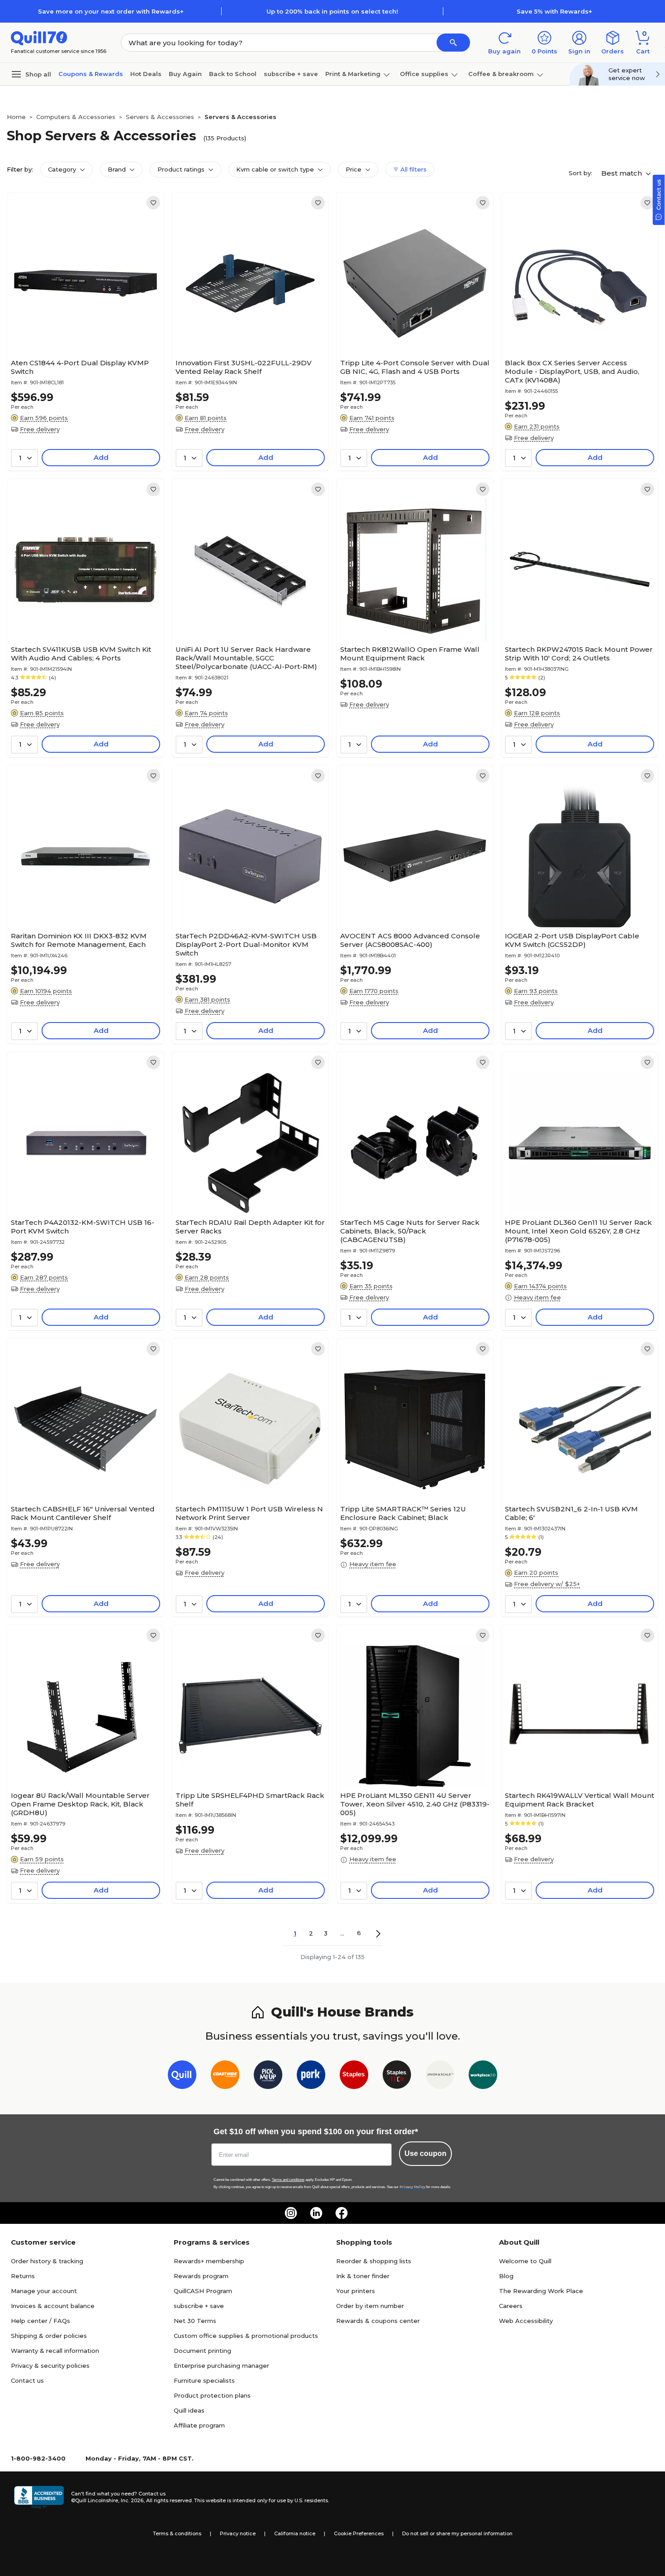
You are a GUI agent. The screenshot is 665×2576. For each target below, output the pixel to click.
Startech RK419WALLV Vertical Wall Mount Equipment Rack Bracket (579, 1800)
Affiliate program (199, 2425)
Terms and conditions (288, 2180)
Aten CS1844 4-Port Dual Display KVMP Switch (80, 367)
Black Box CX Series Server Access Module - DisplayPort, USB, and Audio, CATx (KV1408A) (572, 371)
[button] (453, 43)
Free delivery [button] (40, 429)
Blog (506, 2276)
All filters (413, 169)
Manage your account (44, 2291)
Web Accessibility (526, 2321)
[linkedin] (316, 2213)
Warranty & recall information (55, 2351)
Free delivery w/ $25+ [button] (547, 1584)
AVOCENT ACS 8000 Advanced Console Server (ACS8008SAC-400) (410, 940)
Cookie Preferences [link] (359, 2533)
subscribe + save (291, 74)
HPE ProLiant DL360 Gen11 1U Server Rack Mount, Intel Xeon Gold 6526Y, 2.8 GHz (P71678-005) (578, 1231)
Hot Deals (146, 74)
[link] (153, 203)
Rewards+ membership (209, 2261)
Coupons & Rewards (91, 74)
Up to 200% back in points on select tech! (332, 11)
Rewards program (201, 2276)
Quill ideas (189, 2410)
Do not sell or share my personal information (457, 2533)
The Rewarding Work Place (541, 2291)
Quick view (82, 327)
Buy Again (185, 74)
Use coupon (425, 2153)
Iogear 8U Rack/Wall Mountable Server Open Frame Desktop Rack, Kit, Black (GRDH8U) (80, 1804)
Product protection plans (212, 2395)
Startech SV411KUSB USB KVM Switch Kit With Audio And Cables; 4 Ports (81, 654)
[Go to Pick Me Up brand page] (268, 2077)
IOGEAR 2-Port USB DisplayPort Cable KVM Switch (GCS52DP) (572, 940)
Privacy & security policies (50, 2366)
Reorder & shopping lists (374, 2261)
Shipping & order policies (49, 2336)
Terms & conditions (177, 2533)
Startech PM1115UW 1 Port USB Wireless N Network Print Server (249, 1513)
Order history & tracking (47, 2261)
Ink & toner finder (363, 2276)
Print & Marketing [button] (353, 74)
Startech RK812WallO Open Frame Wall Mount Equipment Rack (410, 654)
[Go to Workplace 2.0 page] (483, 2077)
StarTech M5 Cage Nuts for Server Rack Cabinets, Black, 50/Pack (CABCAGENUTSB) (410, 1231)
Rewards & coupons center (378, 2321)
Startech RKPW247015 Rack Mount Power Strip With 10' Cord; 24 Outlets (579, 654)
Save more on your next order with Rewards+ (111, 11)
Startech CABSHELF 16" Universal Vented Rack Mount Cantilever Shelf (83, 1513)
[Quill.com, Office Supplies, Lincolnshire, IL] (39, 2497)
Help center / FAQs (40, 2321)
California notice (295, 2533)
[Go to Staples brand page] (354, 2077)
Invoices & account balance (53, 2306)
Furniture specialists (204, 2380)
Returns (23, 2276)
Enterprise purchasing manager (221, 2366)
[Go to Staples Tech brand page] (397, 2077)
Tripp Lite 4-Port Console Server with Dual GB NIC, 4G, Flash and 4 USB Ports (415, 367)
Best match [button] (622, 173)
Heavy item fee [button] (537, 1297)
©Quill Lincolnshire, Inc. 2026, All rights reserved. (132, 2500)
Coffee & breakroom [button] (501, 74)
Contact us (27, 2380)
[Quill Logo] (39, 37)
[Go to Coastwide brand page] (225, 2077)
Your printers (356, 2291)
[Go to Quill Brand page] (182, 2077)
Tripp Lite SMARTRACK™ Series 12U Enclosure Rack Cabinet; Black (403, 1513)
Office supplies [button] (424, 74)
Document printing (202, 2351)
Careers (511, 2306)
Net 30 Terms (195, 2321)
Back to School (233, 74)
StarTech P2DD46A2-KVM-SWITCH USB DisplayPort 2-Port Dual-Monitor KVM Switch (246, 944)
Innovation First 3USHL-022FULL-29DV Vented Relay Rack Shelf (244, 367)
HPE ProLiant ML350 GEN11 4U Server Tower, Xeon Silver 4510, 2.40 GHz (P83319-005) (415, 1804)
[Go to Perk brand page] (311, 2077)
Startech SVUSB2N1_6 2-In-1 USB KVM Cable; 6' (571, 1513)
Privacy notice (238, 2533)
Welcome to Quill (525, 2261)
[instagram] (291, 2213)
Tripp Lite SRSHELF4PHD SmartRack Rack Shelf (250, 1800)
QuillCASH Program (203, 2291)
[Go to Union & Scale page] (440, 2077)
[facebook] (342, 2213)
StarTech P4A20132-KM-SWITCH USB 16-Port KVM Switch (83, 1227)
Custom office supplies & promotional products (246, 2336)
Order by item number (370, 2306)
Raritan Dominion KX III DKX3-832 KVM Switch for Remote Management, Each (79, 940)
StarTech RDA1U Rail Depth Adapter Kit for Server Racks (250, 1227)
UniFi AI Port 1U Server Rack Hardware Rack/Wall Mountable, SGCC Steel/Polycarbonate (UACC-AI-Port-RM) (246, 658)
